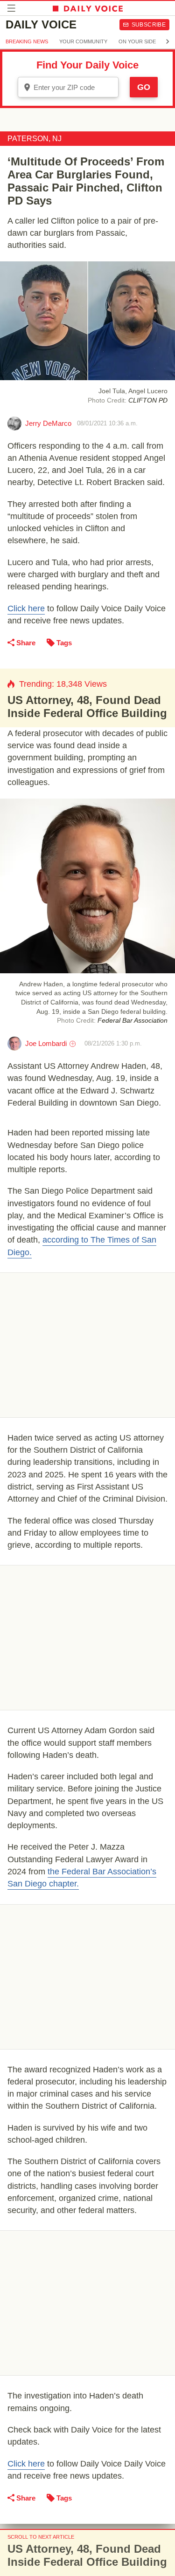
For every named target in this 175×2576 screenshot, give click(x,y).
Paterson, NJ (35, 139)
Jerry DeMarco (48, 423)
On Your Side (137, 41)
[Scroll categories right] (168, 41)
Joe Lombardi (46, 1043)
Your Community (83, 41)
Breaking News (27, 41)
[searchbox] (75, 87)
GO (144, 87)
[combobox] (68, 87)
